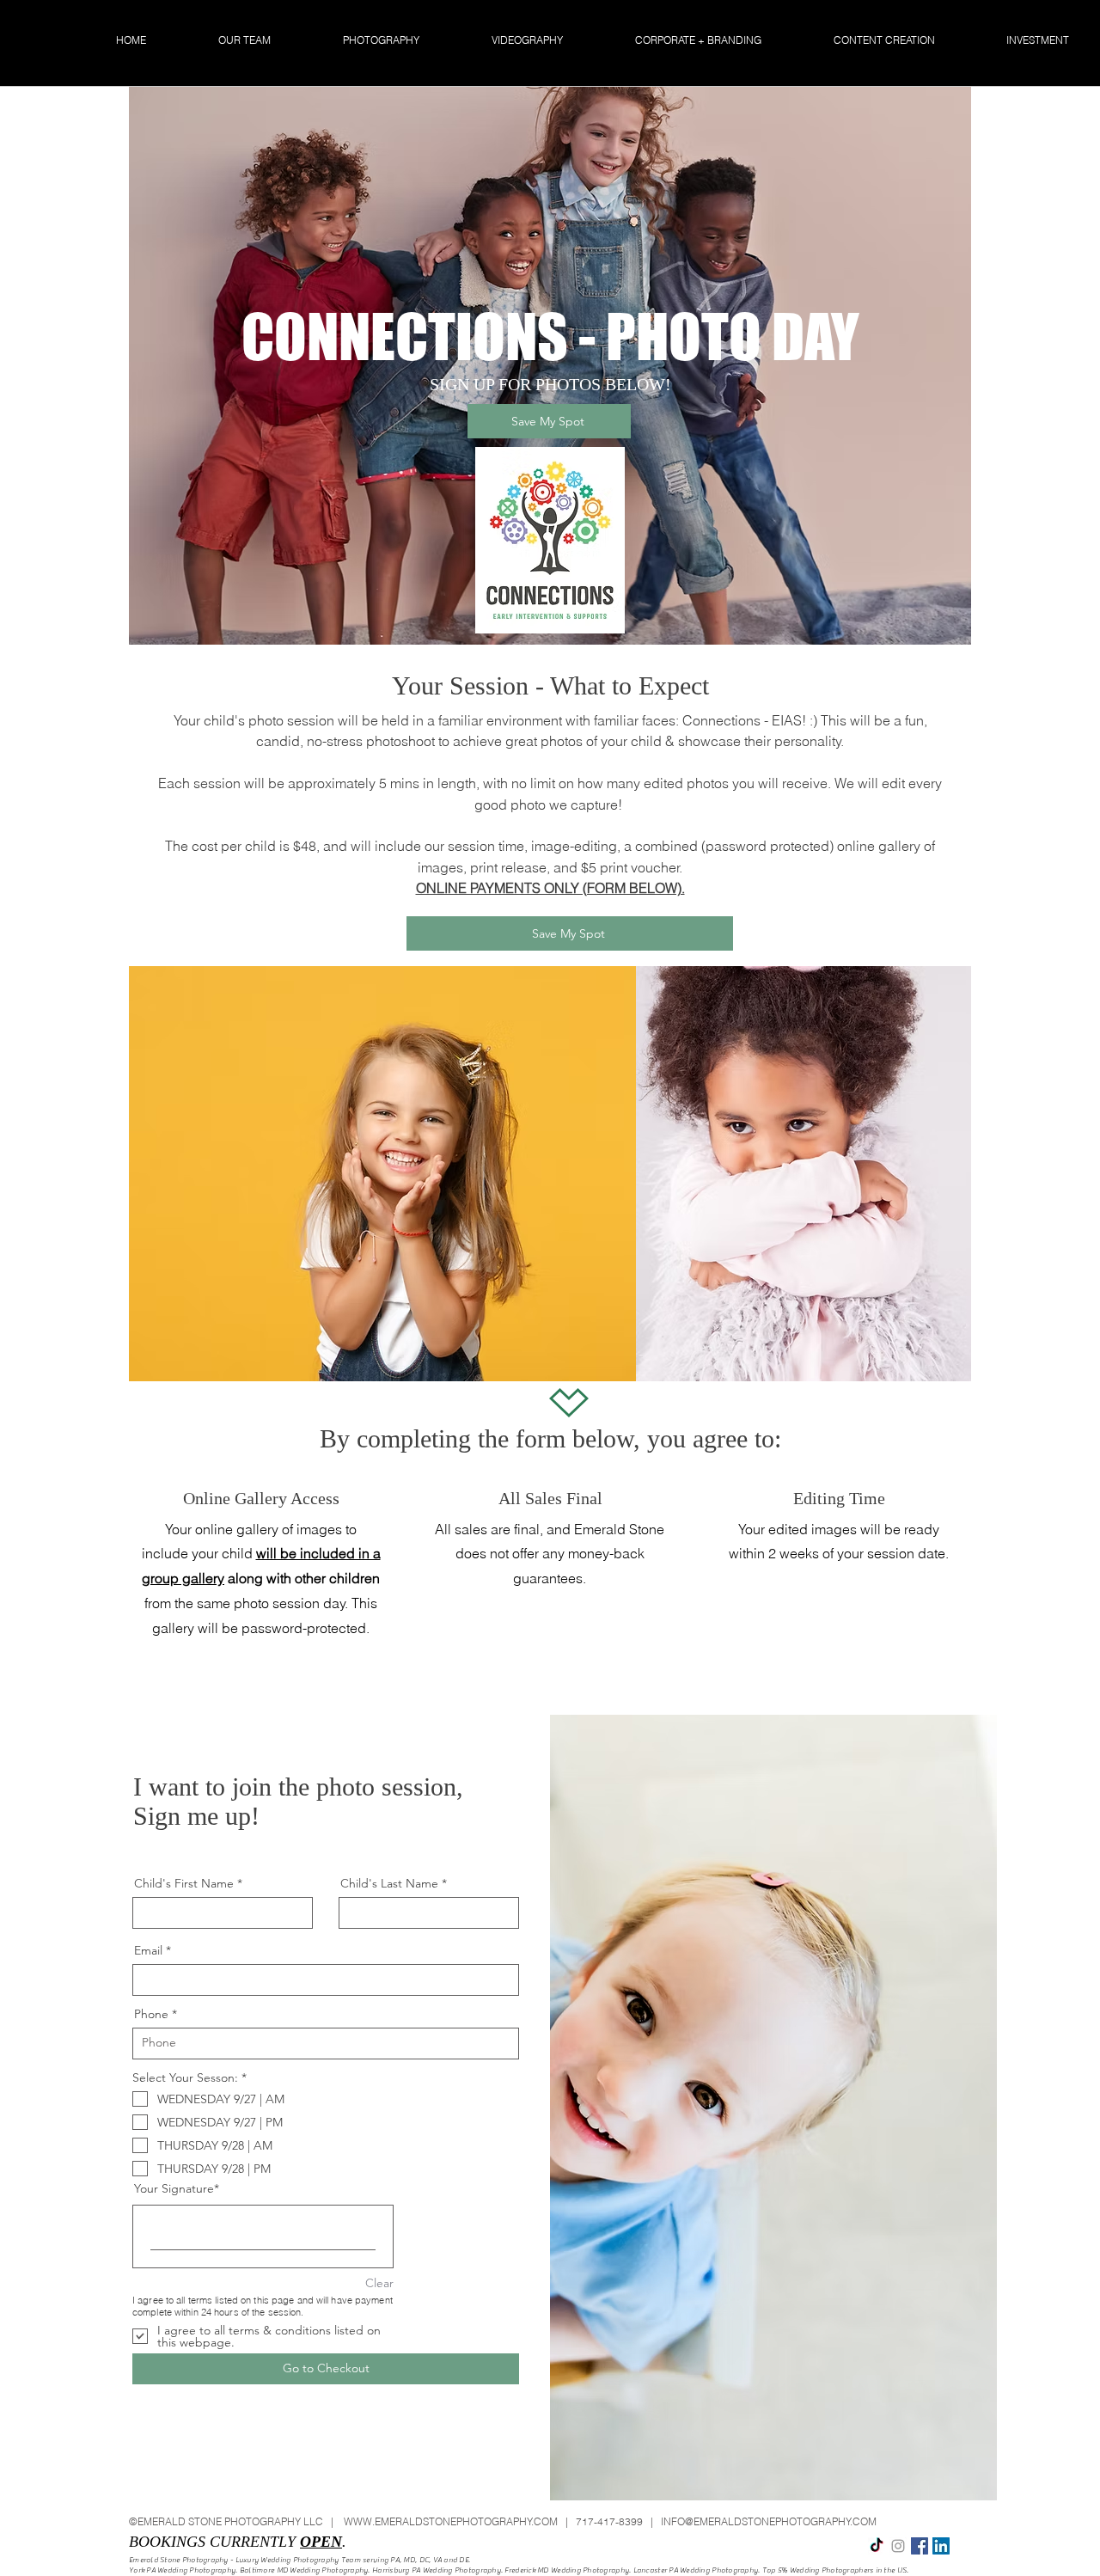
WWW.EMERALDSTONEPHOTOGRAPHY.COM (451, 2521)
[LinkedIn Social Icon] (941, 2546)
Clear (379, 2283)
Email (148, 1950)
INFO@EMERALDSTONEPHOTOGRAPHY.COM (769, 2521)
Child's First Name (184, 1883)
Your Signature (174, 2188)
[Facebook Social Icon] (920, 2546)
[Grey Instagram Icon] (898, 2546)
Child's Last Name (389, 1883)
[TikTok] (877, 2546)
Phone (151, 2014)
